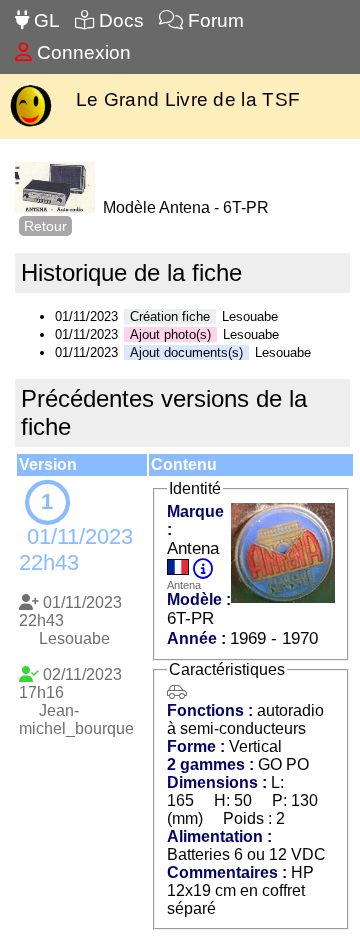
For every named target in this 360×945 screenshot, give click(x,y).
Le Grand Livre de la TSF (188, 99)
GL (44, 20)
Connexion (81, 52)
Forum (213, 20)
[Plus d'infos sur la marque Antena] (203, 569)
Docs (119, 20)
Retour (45, 226)
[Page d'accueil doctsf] (30, 124)
